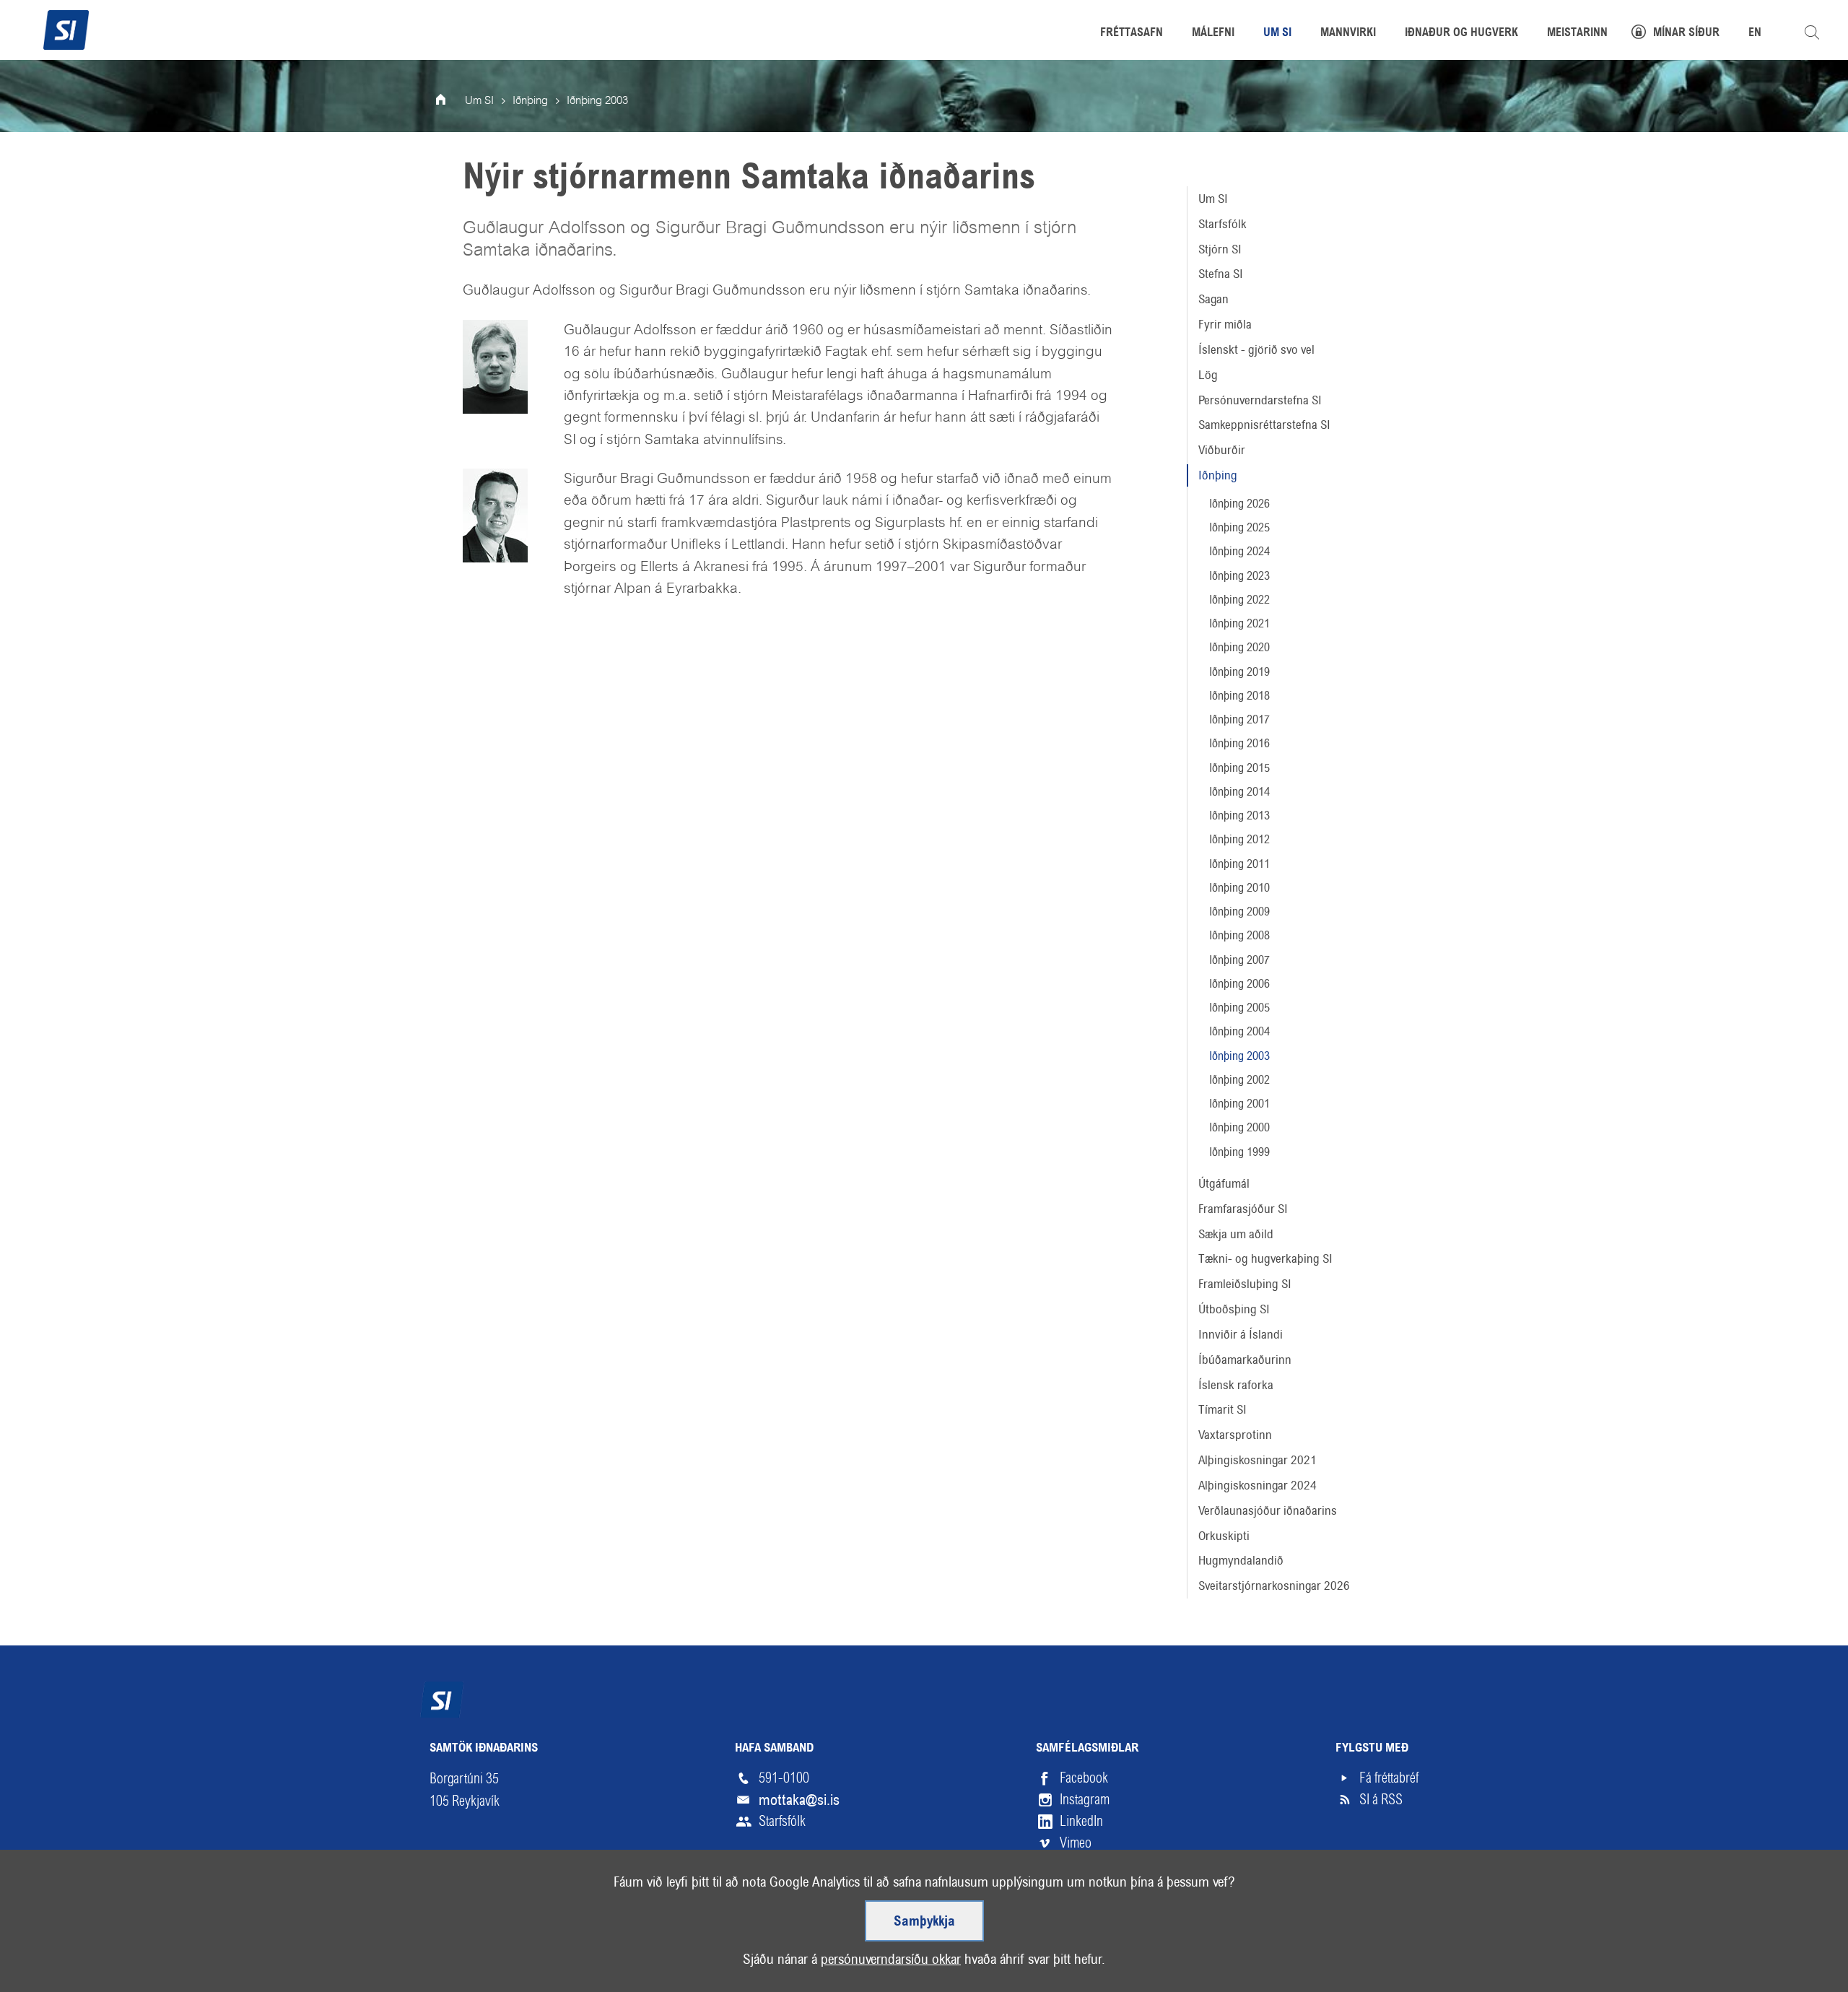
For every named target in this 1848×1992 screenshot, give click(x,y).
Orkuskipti (1224, 1536)
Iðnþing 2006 (1239, 984)
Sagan (1213, 299)
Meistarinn (1577, 33)
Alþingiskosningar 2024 (1258, 1485)
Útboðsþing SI (1234, 1309)
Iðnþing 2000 (1239, 1127)
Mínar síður (1686, 33)
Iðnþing (1218, 475)
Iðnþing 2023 (1239, 576)
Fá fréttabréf (1389, 1778)
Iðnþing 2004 (1239, 1031)
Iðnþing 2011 (1239, 864)
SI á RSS (1381, 1800)
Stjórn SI (1220, 249)
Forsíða (450, 101)
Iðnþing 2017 (1239, 719)
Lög (1208, 375)
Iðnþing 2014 (1239, 792)
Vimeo (1076, 1843)
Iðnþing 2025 (1239, 527)
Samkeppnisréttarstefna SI (1264, 425)
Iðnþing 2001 (1239, 1104)
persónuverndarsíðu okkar (891, 1959)
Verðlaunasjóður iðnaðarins (1268, 1510)
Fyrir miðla (1225, 324)
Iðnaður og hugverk (1461, 33)
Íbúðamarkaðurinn (1245, 1360)
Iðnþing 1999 (1239, 1152)
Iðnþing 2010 (1239, 888)
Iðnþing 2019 (1239, 672)
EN (1755, 33)
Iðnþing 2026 (1239, 504)
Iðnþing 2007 (1239, 960)
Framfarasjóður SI (1243, 1209)
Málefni (1213, 33)
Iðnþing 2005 (1239, 1008)
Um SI (1213, 199)
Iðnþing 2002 (1239, 1080)
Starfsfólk (1222, 224)
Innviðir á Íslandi (1241, 1334)
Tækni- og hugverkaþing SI (1265, 1258)
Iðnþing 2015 (1239, 768)
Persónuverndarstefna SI (1260, 400)
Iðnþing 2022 (1239, 600)
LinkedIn (1081, 1821)
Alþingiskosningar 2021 (1258, 1460)
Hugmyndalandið (1241, 1560)
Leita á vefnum (1812, 32)
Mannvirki (1348, 33)
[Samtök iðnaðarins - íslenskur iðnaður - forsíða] (66, 28)
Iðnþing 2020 (1239, 647)
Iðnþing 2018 (1239, 696)
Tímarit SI (1222, 1409)
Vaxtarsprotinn (1235, 1435)
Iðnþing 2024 (1239, 551)
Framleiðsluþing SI (1245, 1284)
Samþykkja (924, 1922)
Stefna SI (1221, 274)
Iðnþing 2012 (1239, 839)
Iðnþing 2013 (1239, 815)
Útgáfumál (1224, 1183)
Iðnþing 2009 (1239, 912)
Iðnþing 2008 (1239, 935)
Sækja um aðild (1236, 1234)
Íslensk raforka (1236, 1385)
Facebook (1084, 1778)
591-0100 (784, 1778)
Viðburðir (1222, 450)
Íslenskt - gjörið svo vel (1256, 349)
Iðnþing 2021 (1239, 623)
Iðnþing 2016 (1239, 743)
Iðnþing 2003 (1239, 1056)
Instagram (1085, 1800)
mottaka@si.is (799, 1800)
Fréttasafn (1132, 33)
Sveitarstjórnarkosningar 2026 (1274, 1586)
